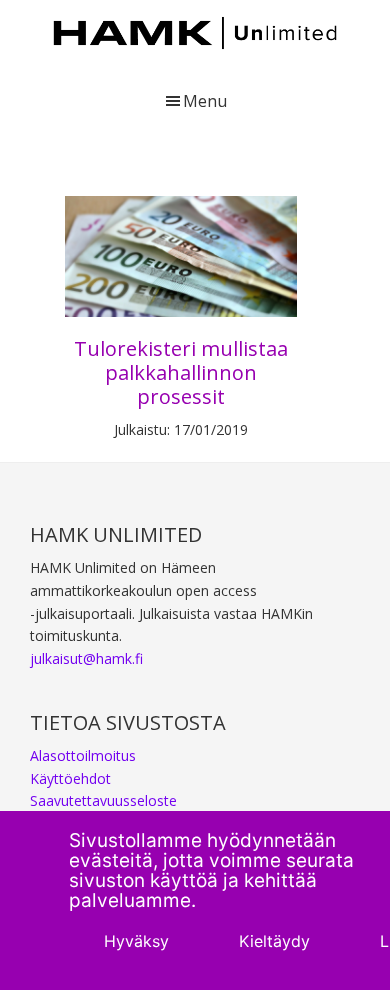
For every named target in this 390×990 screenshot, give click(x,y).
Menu (205, 101)
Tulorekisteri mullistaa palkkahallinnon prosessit (181, 372)
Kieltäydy (274, 941)
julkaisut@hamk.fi (86, 658)
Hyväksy (136, 941)
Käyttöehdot (70, 778)
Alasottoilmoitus (83, 755)
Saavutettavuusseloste (103, 800)
